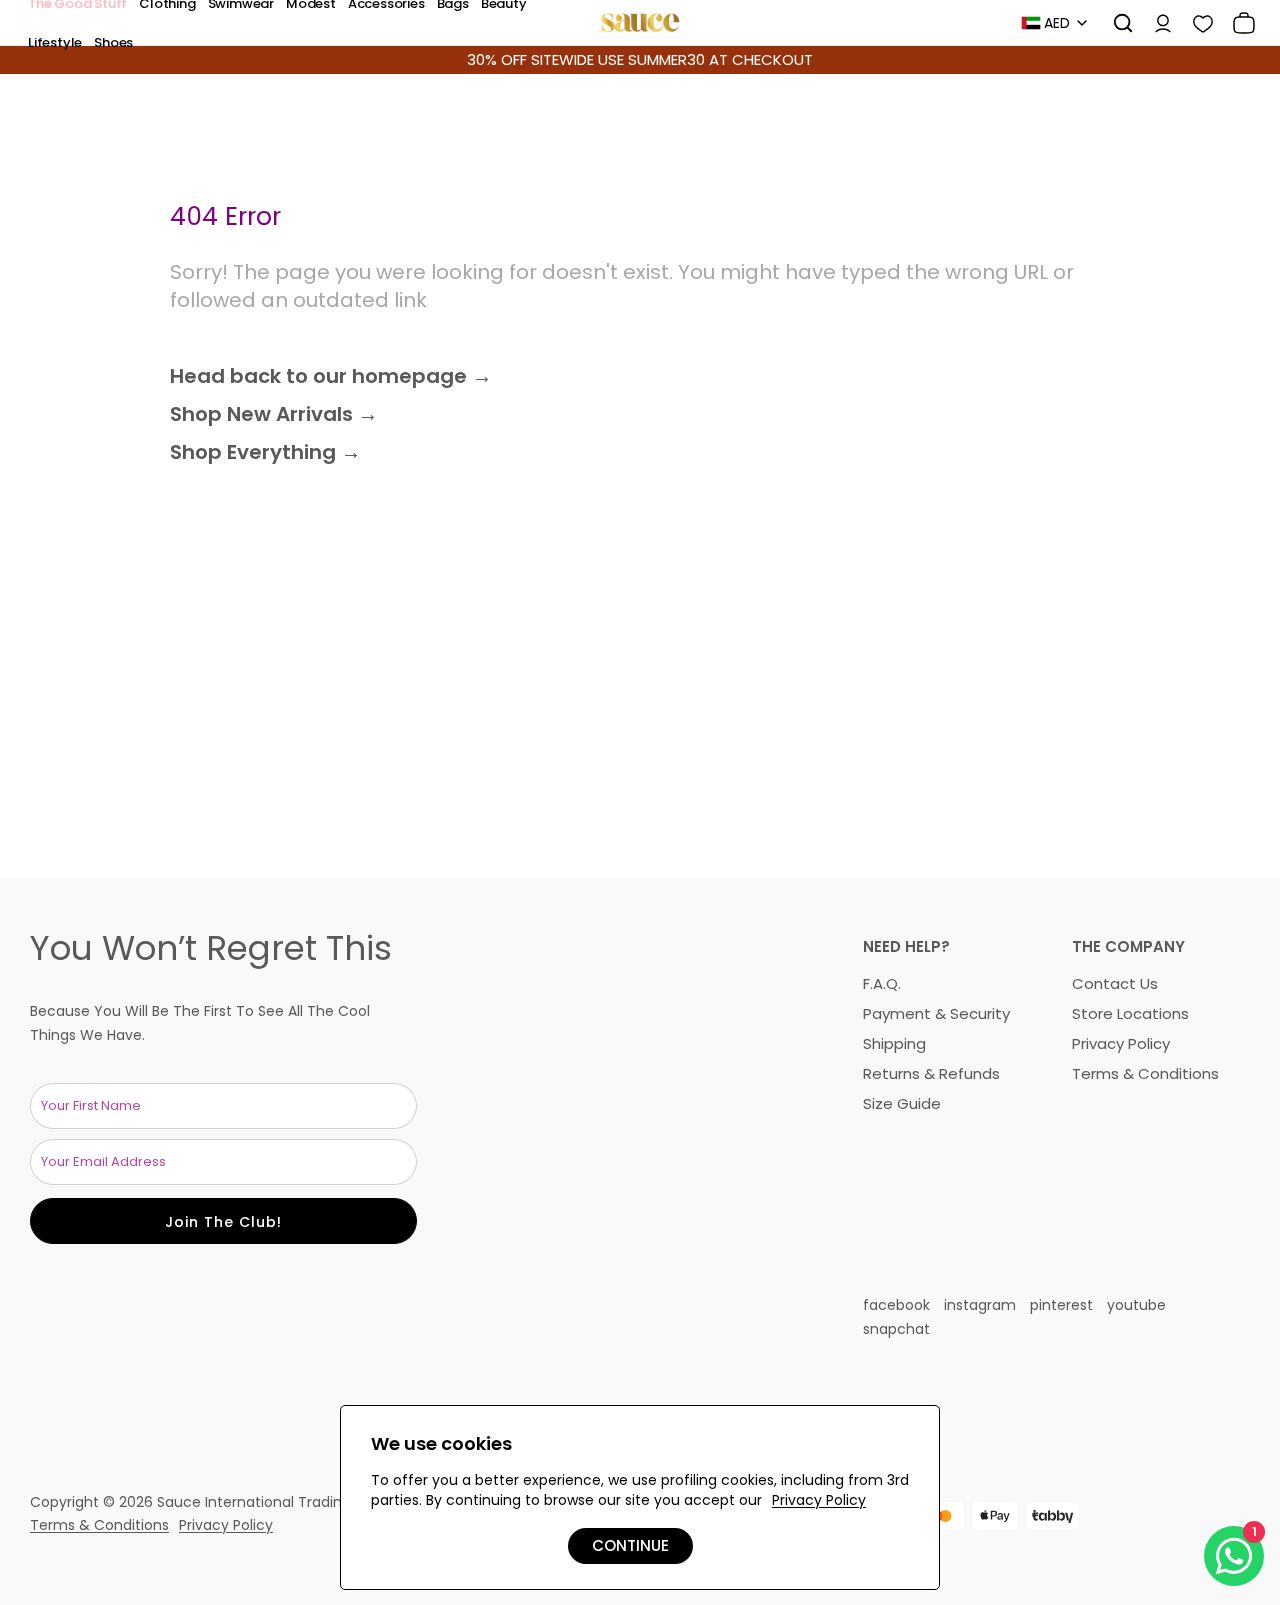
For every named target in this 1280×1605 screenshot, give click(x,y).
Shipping (894, 1043)
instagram (980, 1305)
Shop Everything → (265, 452)
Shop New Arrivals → (274, 414)
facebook (896, 1305)
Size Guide (902, 1103)
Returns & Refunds (931, 1073)
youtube (1136, 1305)
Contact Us (1115, 983)
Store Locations (1130, 1013)
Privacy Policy (1121, 1043)
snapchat (896, 1329)
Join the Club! (223, 1222)
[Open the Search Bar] (1116, 23)
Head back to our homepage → (331, 376)
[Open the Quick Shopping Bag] (1237, 23)
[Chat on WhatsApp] (1234, 1556)
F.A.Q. (882, 983)
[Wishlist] (1196, 23)
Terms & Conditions (1145, 1073)
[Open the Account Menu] (1156, 23)
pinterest (1061, 1305)
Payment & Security (936, 1013)
